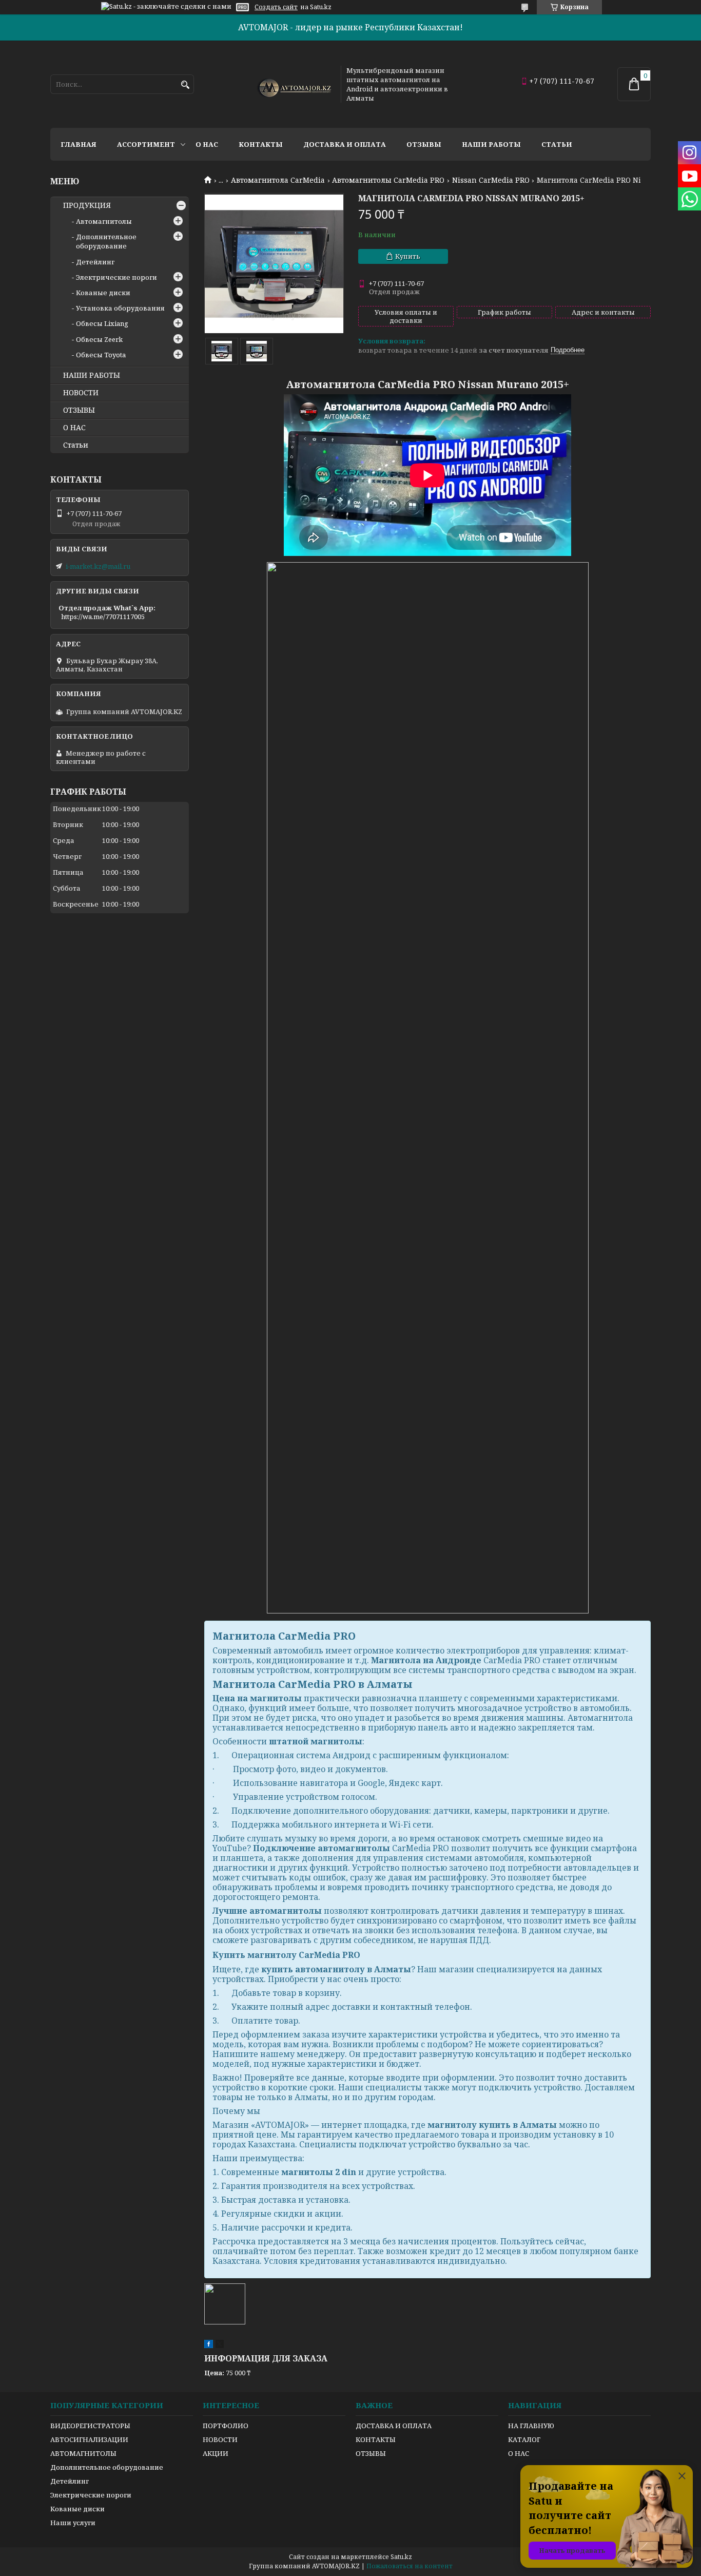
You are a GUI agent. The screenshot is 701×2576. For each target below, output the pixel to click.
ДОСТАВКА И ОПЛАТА (394, 2426)
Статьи (557, 144)
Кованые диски (103, 293)
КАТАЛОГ (524, 2439)
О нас (207, 144)
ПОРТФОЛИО (226, 2426)
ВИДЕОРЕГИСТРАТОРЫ (90, 2426)
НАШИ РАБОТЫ (92, 375)
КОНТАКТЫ (376, 2439)
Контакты (261, 144)
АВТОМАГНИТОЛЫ (83, 2453)
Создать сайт (276, 7)
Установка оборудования (120, 308)
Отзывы (424, 144)
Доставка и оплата (345, 144)
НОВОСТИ (81, 393)
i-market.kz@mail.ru (98, 566)
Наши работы (491, 144)
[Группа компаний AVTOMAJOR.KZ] (293, 84)
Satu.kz (401, 2557)
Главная (79, 144)
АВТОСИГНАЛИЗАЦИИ (89, 2439)
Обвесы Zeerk (99, 339)
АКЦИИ (216, 2453)
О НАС (74, 428)
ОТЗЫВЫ (79, 410)
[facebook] (209, 2346)
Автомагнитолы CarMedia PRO (388, 180)
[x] (220, 2346)
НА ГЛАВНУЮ (531, 2426)
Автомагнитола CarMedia (278, 180)
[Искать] (185, 85)
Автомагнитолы (104, 221)
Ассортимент (146, 144)
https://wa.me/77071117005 (103, 617)
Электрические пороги (116, 277)
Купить (408, 256)
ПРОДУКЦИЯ (87, 205)
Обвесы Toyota (101, 355)
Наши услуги (73, 2523)
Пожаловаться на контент (410, 2566)
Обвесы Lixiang (102, 323)
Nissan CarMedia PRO (491, 180)
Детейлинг (95, 262)
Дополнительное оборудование (106, 241)
